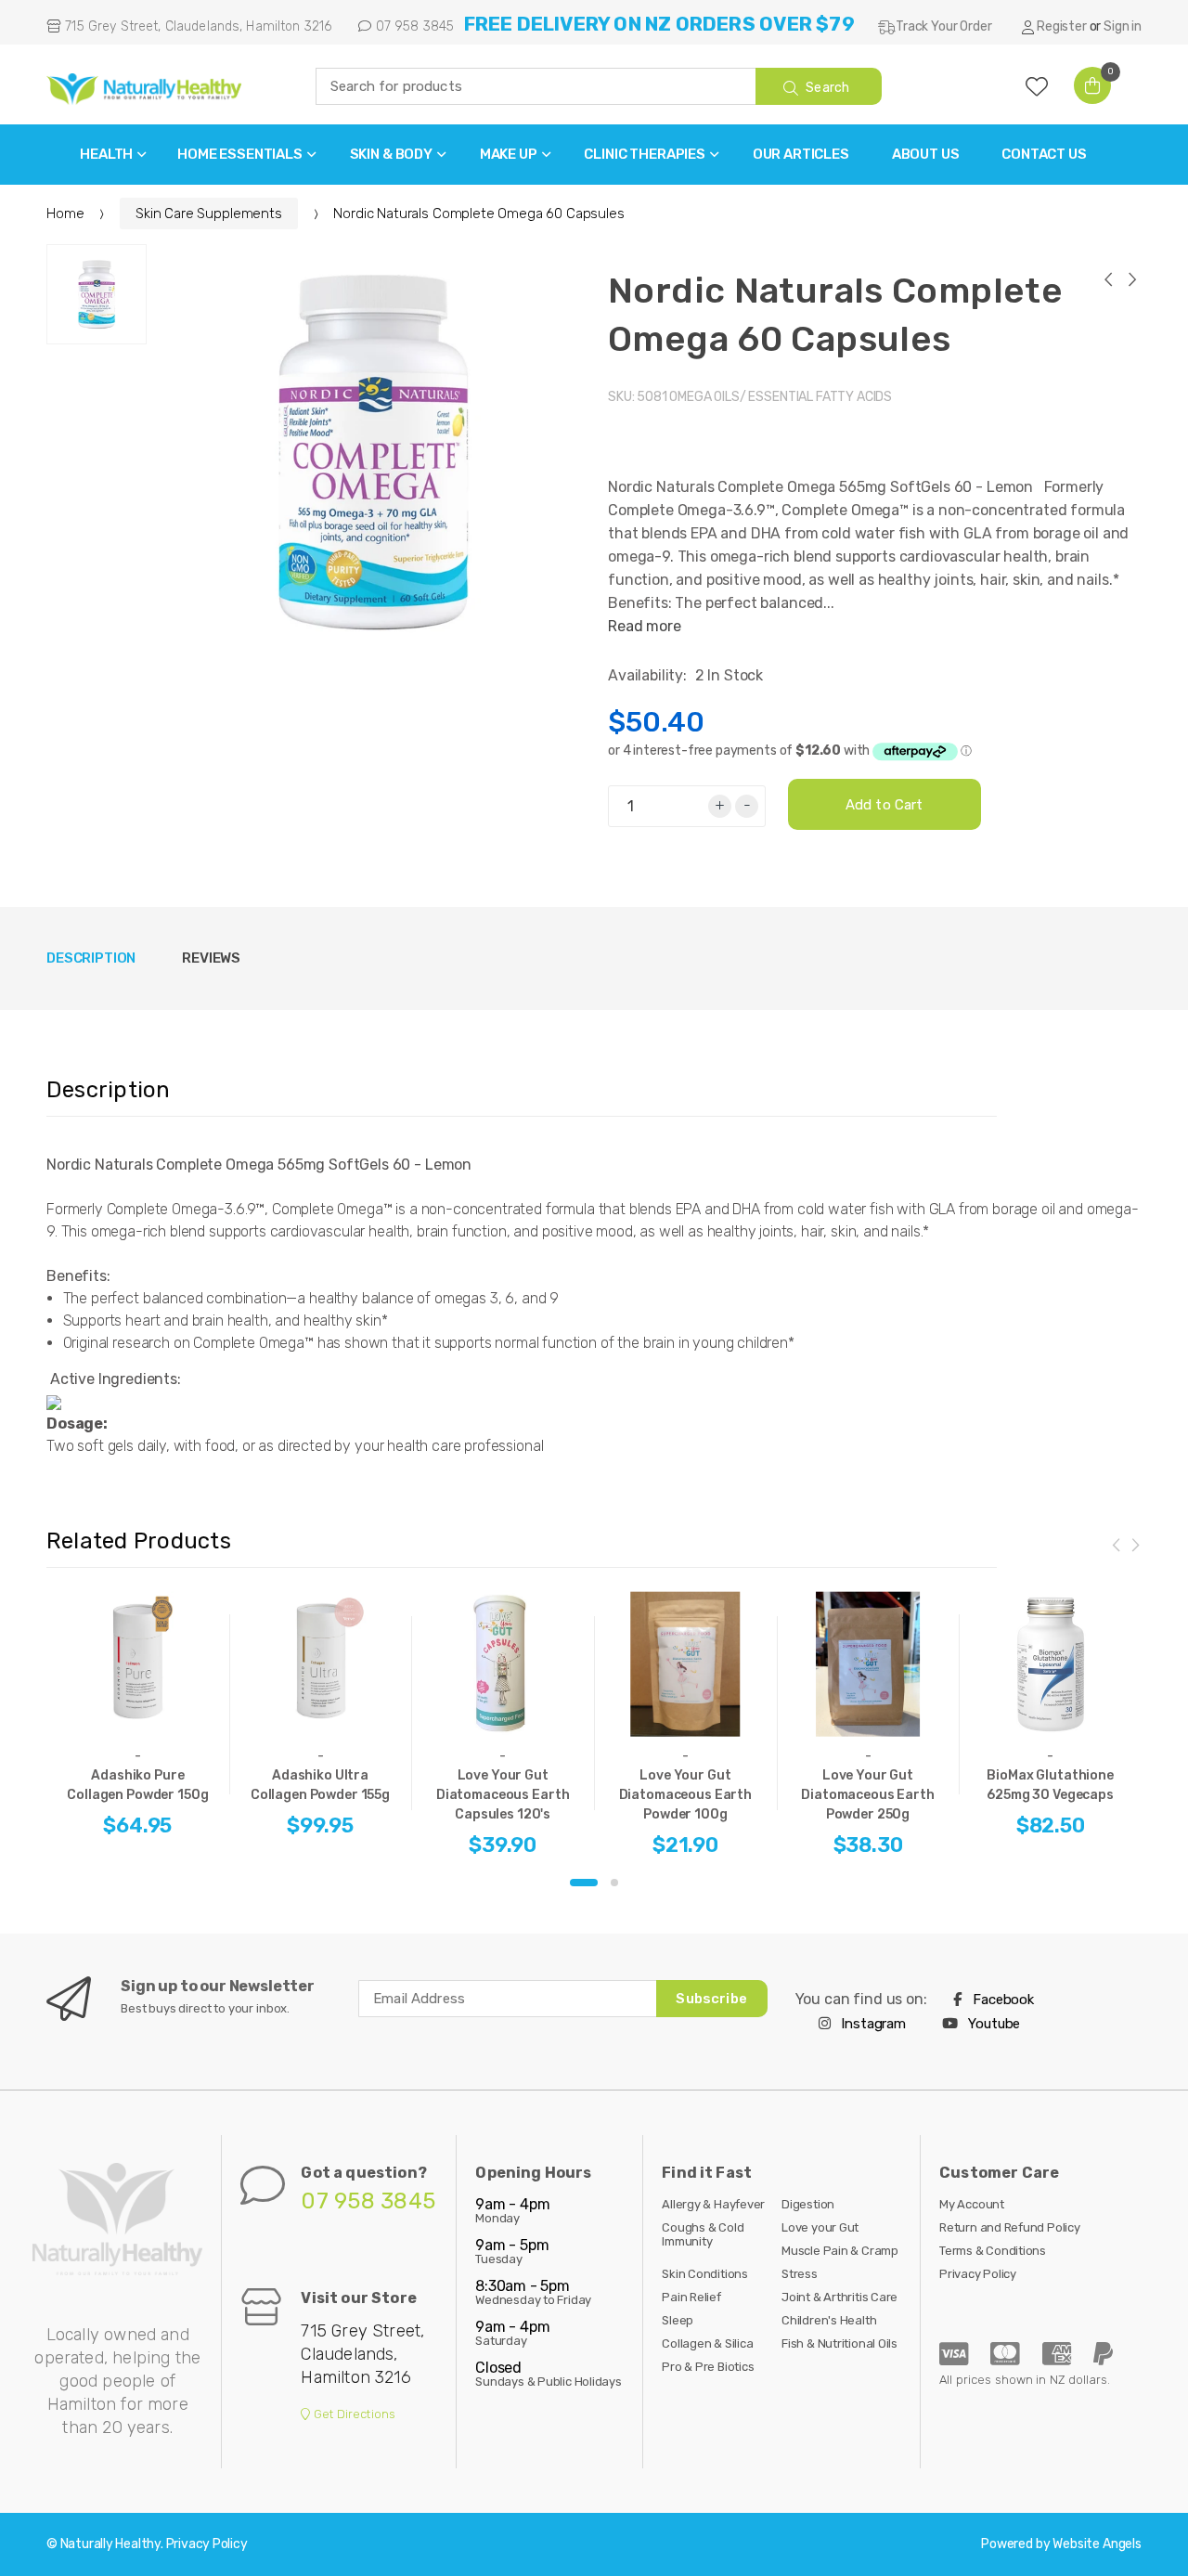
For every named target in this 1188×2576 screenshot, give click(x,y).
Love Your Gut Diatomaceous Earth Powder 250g (867, 1795)
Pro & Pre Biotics (708, 2367)
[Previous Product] (1107, 282)
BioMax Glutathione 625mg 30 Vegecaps (1050, 1785)
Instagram (872, 2024)
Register (1062, 26)
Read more (645, 626)
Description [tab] (91, 958)
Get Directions (353, 2414)
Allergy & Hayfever (713, 2204)
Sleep (678, 2320)
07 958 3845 (413, 26)
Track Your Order (943, 26)
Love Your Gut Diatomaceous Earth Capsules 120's (503, 1795)
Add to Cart (885, 805)
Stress (800, 2274)
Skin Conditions (705, 2274)
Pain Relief (691, 2297)
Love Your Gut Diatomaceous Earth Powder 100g (685, 1795)
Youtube (993, 2024)
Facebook (1001, 2000)
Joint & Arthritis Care (839, 2297)
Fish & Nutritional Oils (839, 2343)
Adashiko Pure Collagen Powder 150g (137, 1785)
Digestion (808, 2204)
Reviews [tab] (211, 958)
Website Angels (1097, 2544)
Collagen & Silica (707, 2343)
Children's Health (829, 2320)
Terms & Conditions (993, 2251)
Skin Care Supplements (209, 214)
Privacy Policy (978, 2274)
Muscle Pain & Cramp (840, 2251)
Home (65, 214)
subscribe (711, 1999)
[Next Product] (1131, 282)
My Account (972, 2204)
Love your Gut (820, 2227)
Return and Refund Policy (1010, 2227)
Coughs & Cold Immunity (703, 2234)
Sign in (1123, 26)
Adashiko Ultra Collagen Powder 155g (320, 1785)
